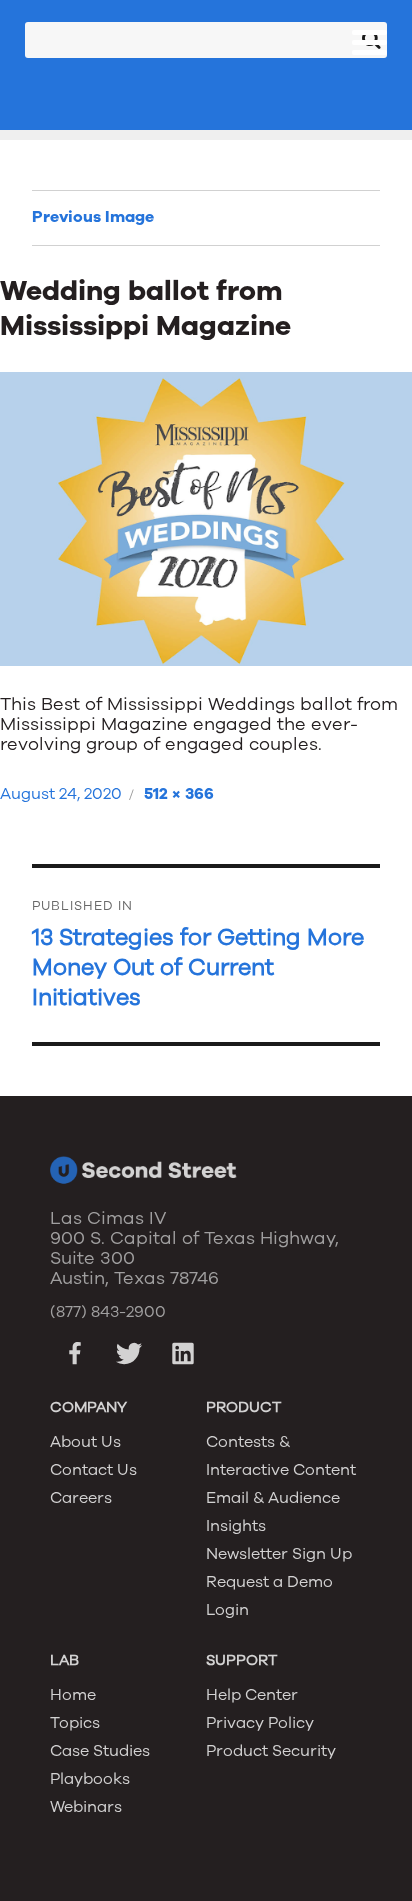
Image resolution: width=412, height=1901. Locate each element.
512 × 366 (179, 794)
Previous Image (93, 217)
